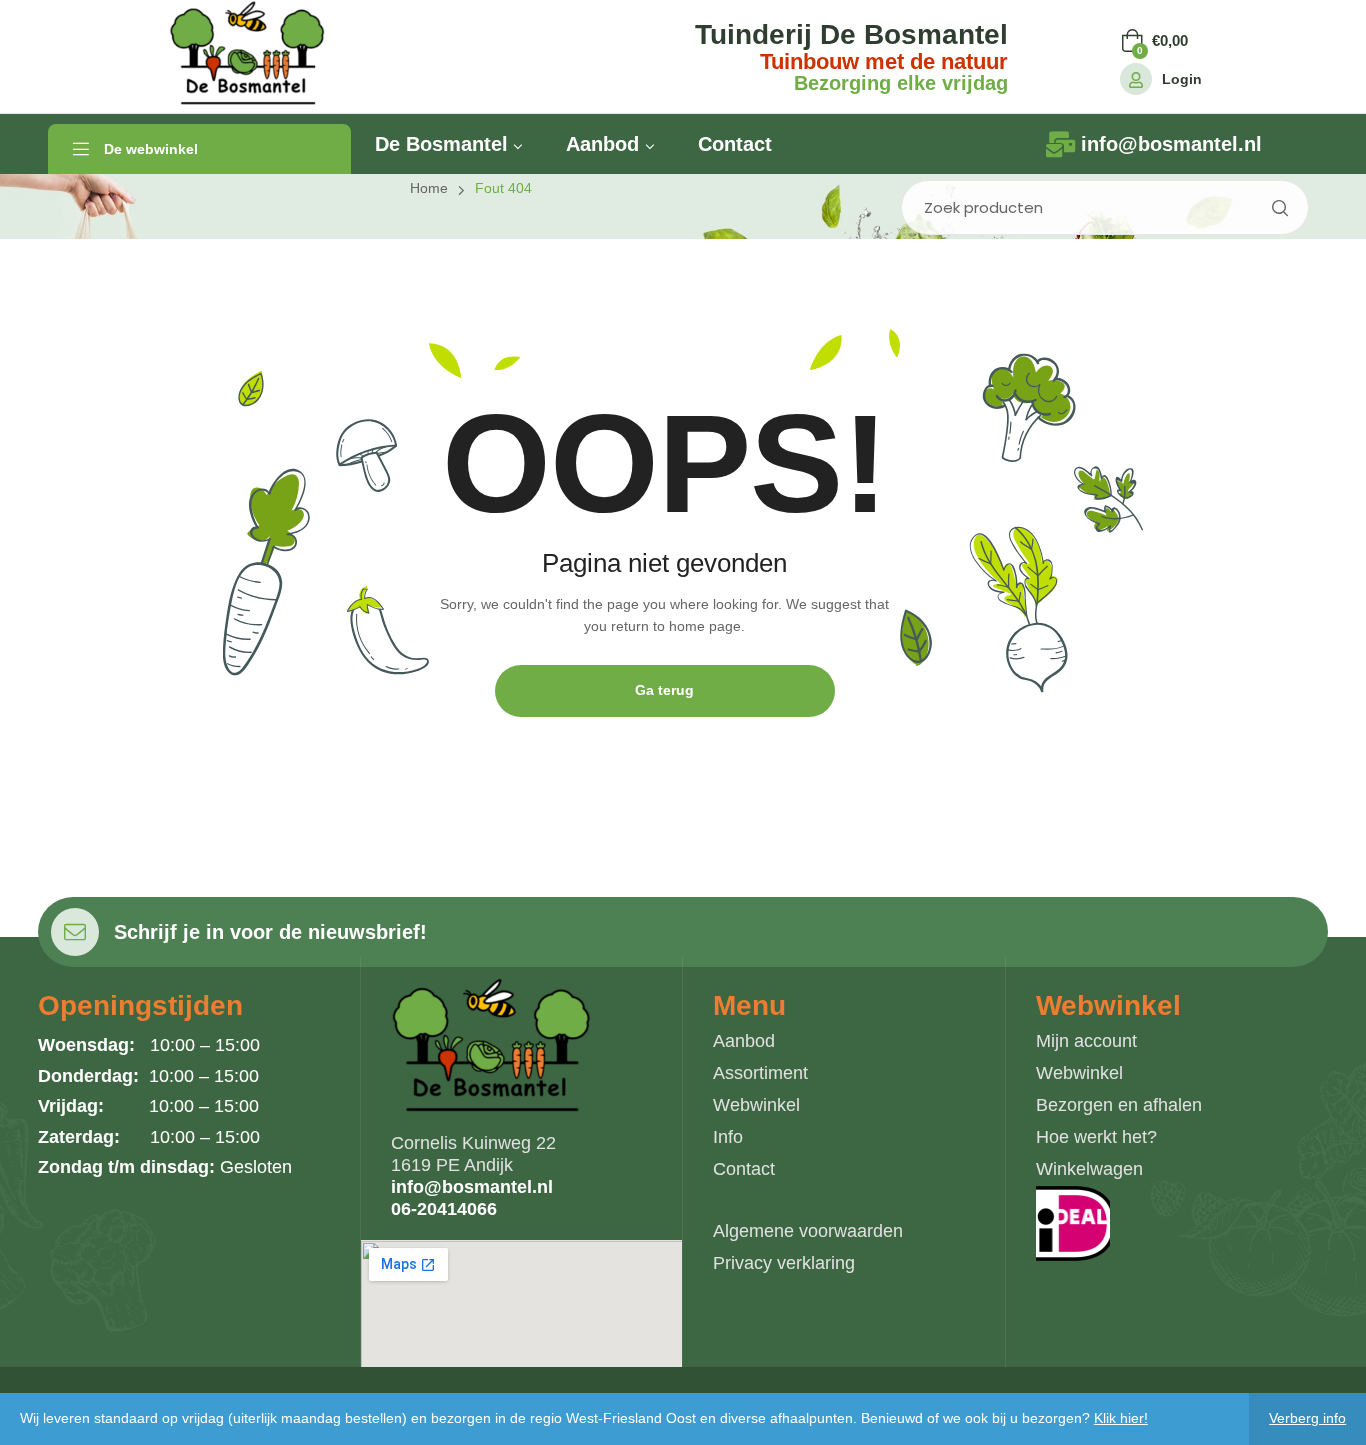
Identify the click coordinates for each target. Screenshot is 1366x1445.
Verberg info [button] (1307, 1418)
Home (429, 188)
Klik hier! (1121, 1418)
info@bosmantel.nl (472, 1187)
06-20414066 (444, 1209)
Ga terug (664, 690)
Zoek (1279, 207)
